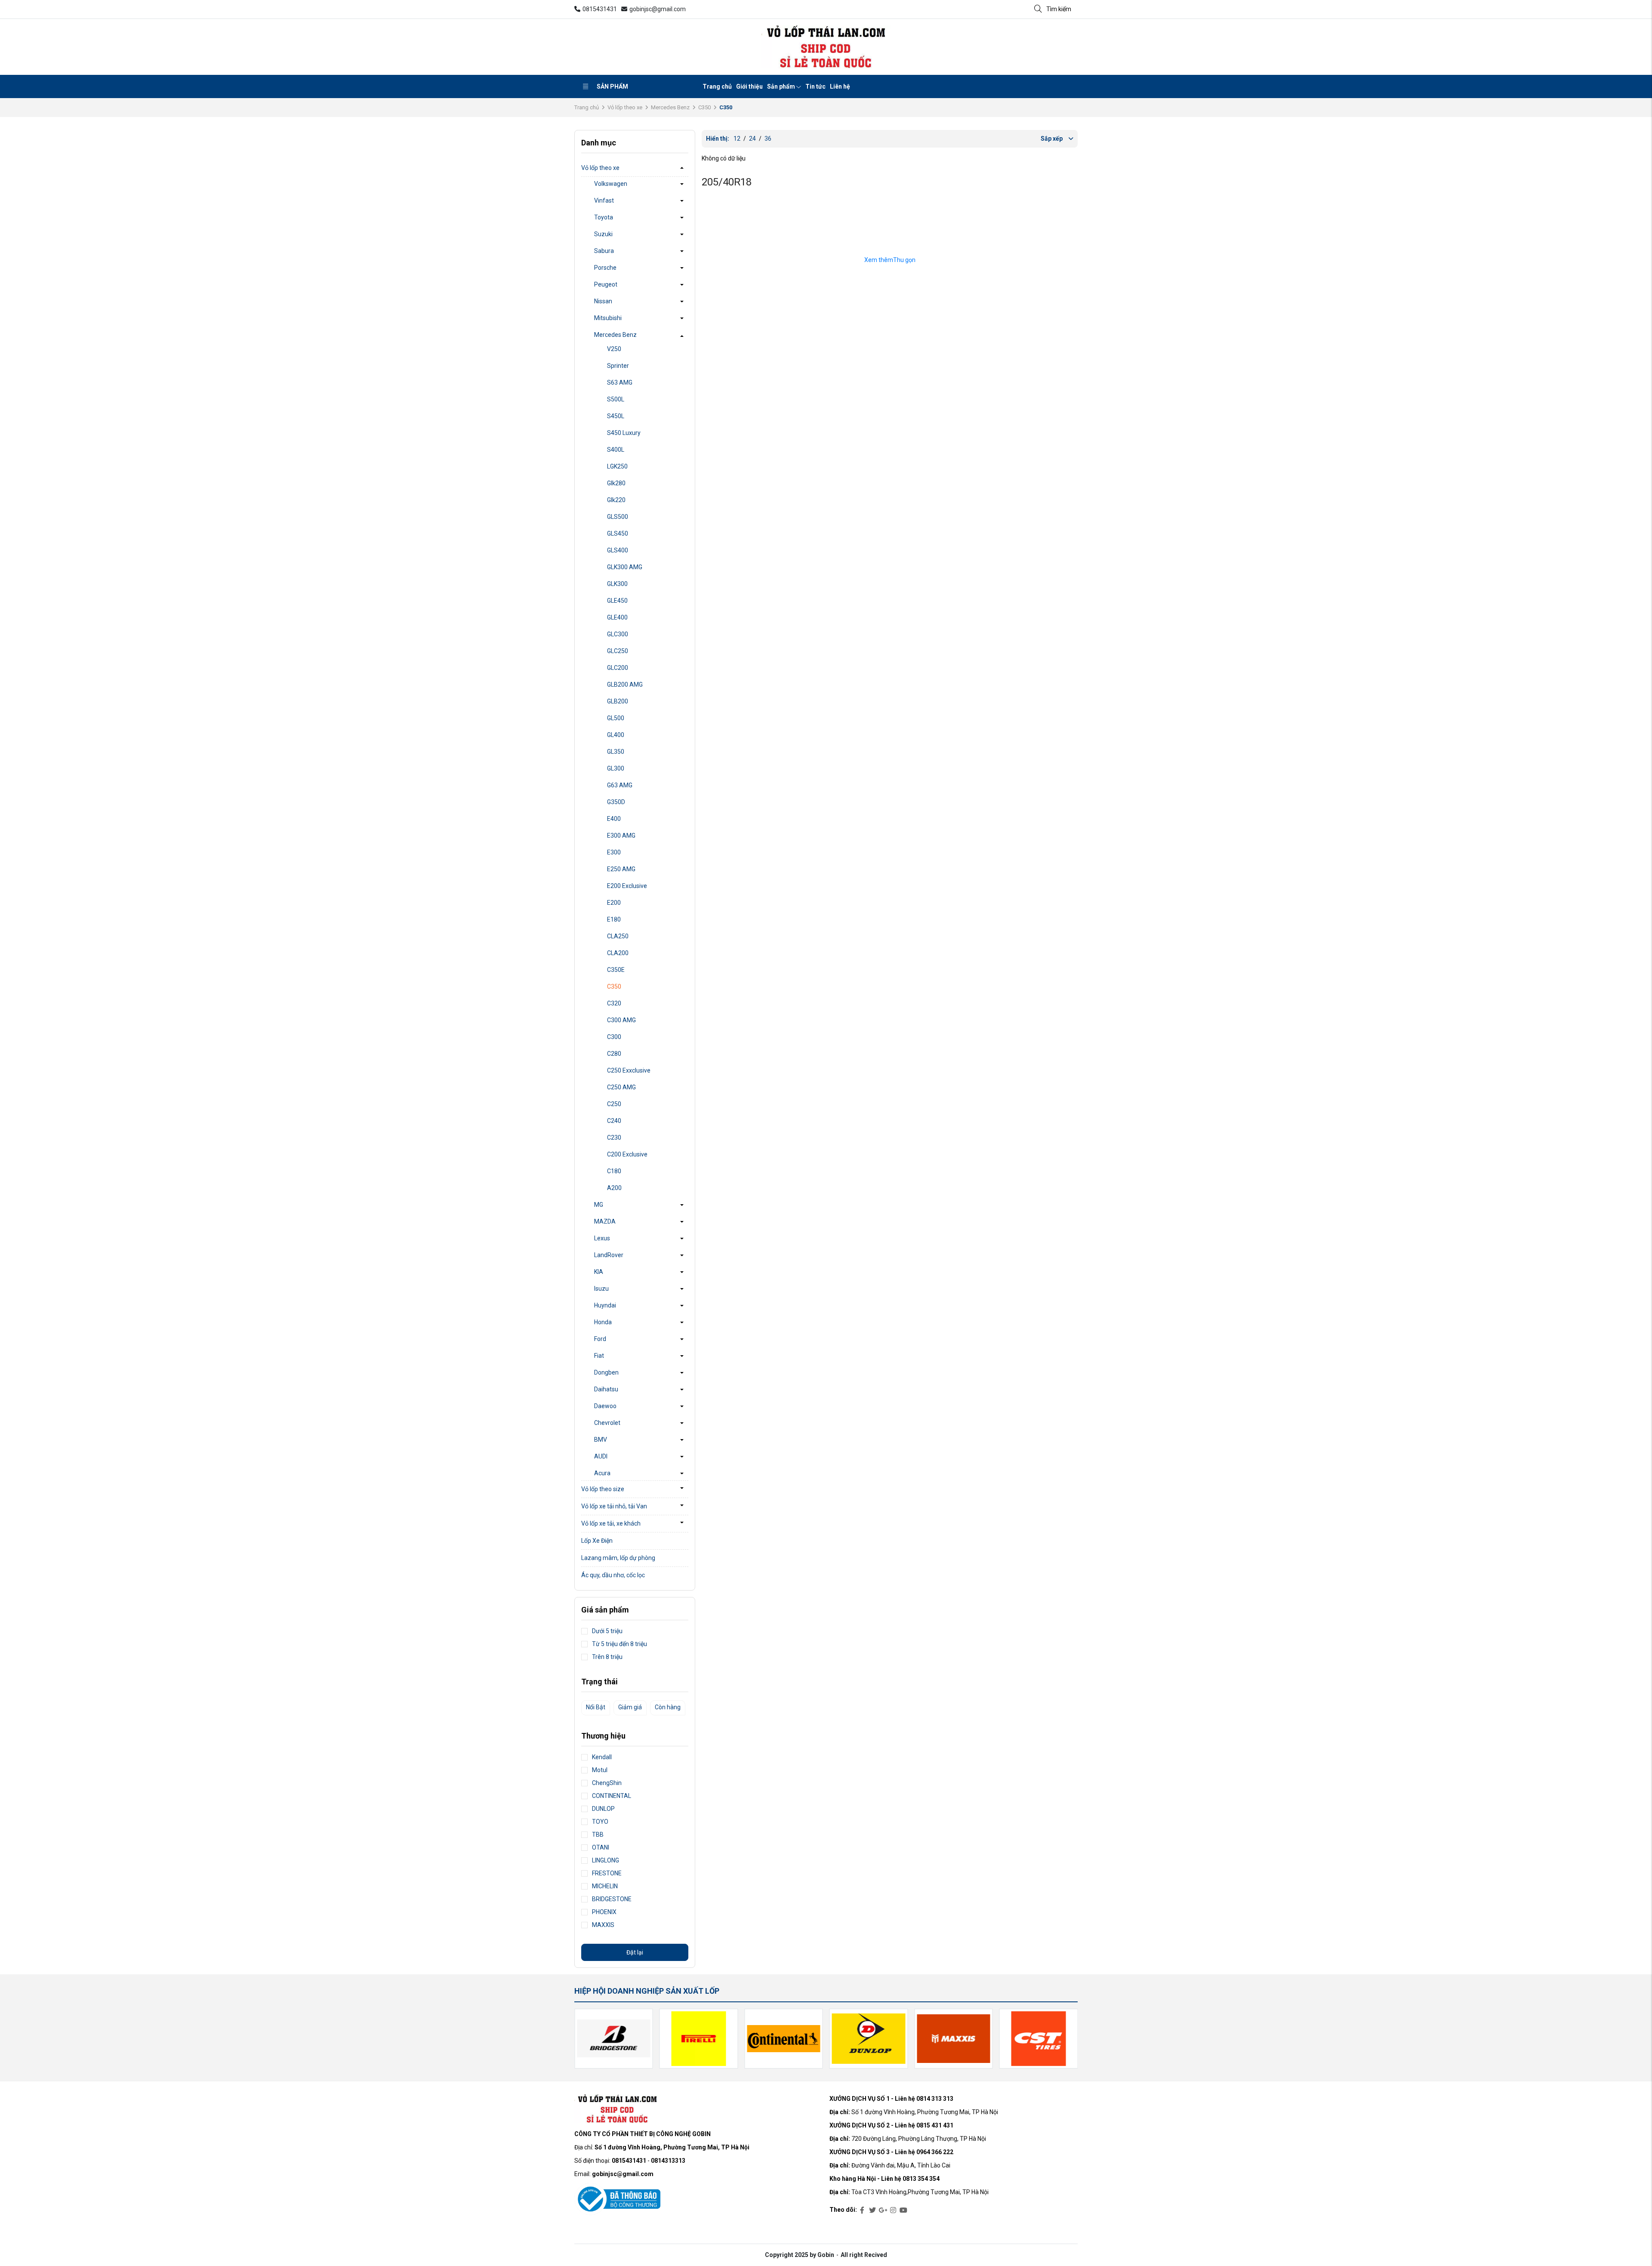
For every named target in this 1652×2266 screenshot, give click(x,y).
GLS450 (618, 533)
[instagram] (893, 2211)
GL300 (616, 768)
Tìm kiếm (1059, 9)
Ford (600, 1339)
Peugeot (606, 284)
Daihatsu (606, 1389)
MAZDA (605, 1221)
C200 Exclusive (627, 1154)
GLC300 (618, 634)
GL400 (616, 735)
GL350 (616, 752)
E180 (614, 919)
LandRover (609, 1255)
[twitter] (872, 2211)
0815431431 (600, 9)
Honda (603, 1322)
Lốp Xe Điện (597, 1541)
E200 (614, 903)
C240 (614, 1121)
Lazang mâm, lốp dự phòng (618, 1558)
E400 (614, 819)
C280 (614, 1054)
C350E (616, 970)
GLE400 (617, 617)
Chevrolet (607, 1423)
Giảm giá (630, 1707)
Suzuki (603, 234)
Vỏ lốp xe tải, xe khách (611, 1523)
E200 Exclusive (627, 886)
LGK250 (617, 466)
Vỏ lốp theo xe (625, 107)
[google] (883, 2211)
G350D (616, 802)
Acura (602, 1473)
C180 (614, 1171)
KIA (599, 1272)
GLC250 (618, 651)
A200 (614, 1188)
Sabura (604, 251)
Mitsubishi (608, 318)
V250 (614, 349)
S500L (616, 399)
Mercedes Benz (670, 107)
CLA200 (618, 953)
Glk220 (616, 500)
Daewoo (605, 1406)
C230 (614, 1138)
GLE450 (617, 601)
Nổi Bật (596, 1707)
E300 (614, 852)
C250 (614, 1104)
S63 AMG (620, 382)
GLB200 (618, 701)
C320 (614, 1003)
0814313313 (668, 2161)
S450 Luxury (624, 433)
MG (599, 1205)
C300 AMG (621, 1020)
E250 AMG (621, 869)
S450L (616, 416)
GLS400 (618, 550)
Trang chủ (717, 86)
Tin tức (815, 86)
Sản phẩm (612, 86)
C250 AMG (621, 1087)
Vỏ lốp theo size (603, 1489)
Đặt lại (635, 1952)
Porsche (605, 268)
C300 (614, 1037)
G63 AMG (620, 785)
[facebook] (862, 2211)
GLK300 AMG (625, 567)
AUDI (601, 1456)
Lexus (602, 1238)
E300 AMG (621, 835)
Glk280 (616, 483)
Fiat (599, 1356)
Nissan (603, 301)
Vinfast (604, 200)
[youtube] (903, 2211)
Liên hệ (840, 86)
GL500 (616, 718)
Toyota (604, 217)
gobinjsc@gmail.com (658, 9)
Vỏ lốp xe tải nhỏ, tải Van (614, 1506)
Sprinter (618, 366)
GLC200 (618, 668)
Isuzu (601, 1289)
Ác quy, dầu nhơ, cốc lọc (613, 1575)
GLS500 (618, 517)
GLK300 (617, 584)
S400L (616, 450)
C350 (704, 107)
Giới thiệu (749, 86)
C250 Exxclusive (629, 1070)
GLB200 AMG (625, 684)
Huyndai (605, 1305)
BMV (601, 1440)
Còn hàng (668, 1707)
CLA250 (618, 936)
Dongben (606, 1372)
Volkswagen (611, 184)
